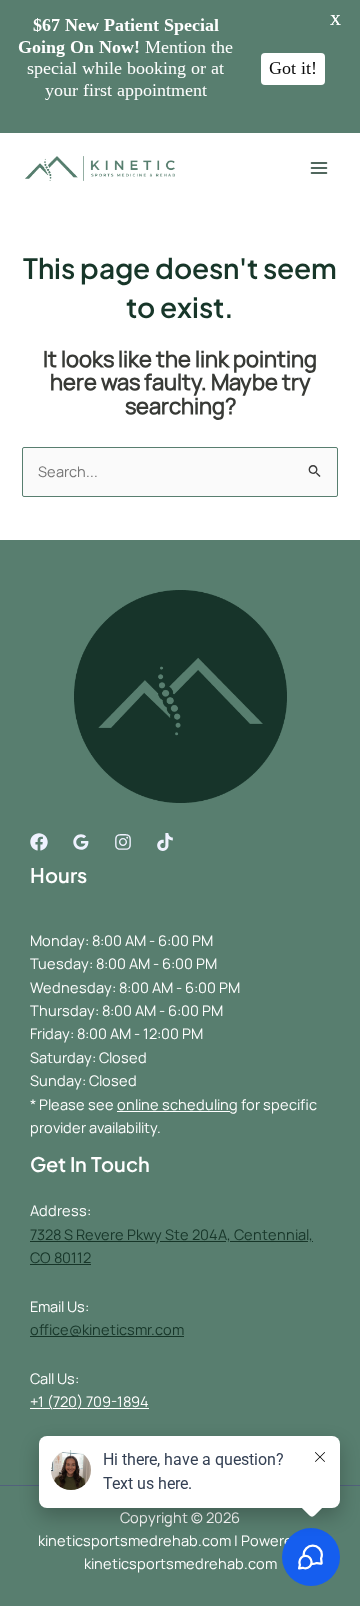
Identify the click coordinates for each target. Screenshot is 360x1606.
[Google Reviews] (81, 842)
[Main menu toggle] (319, 169)
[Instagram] (123, 842)
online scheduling (177, 1104)
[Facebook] (39, 842)
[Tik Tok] (165, 842)
